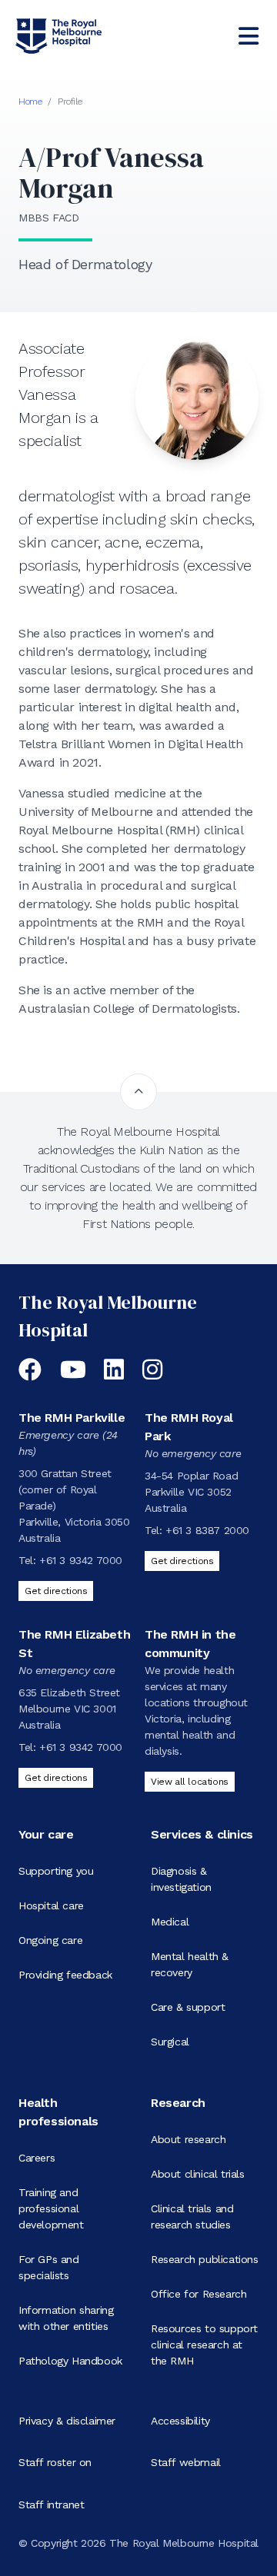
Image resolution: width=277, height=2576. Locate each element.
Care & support (188, 2007)
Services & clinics (202, 1834)
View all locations (190, 1782)
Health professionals (58, 2112)
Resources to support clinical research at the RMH (204, 2345)
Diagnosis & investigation (181, 1879)
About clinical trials (198, 2174)
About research (188, 2139)
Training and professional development (51, 2208)
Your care (46, 1834)
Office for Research (199, 2294)
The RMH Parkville (72, 1418)
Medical (170, 1922)
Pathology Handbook (70, 2361)
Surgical (170, 2042)
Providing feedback (65, 1975)
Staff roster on (55, 2462)
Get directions (56, 1591)
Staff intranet (51, 2504)
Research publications (205, 2259)
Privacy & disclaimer (67, 2421)
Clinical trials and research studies (192, 2217)
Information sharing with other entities (66, 2318)
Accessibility (180, 2421)
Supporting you (56, 1871)
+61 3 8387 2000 (207, 1530)
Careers (37, 2158)
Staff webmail (186, 2462)
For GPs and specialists (49, 2267)
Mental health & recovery (190, 1964)
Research (178, 2103)
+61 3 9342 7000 (81, 1560)
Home (30, 102)
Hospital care (51, 1905)
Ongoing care (50, 1940)
